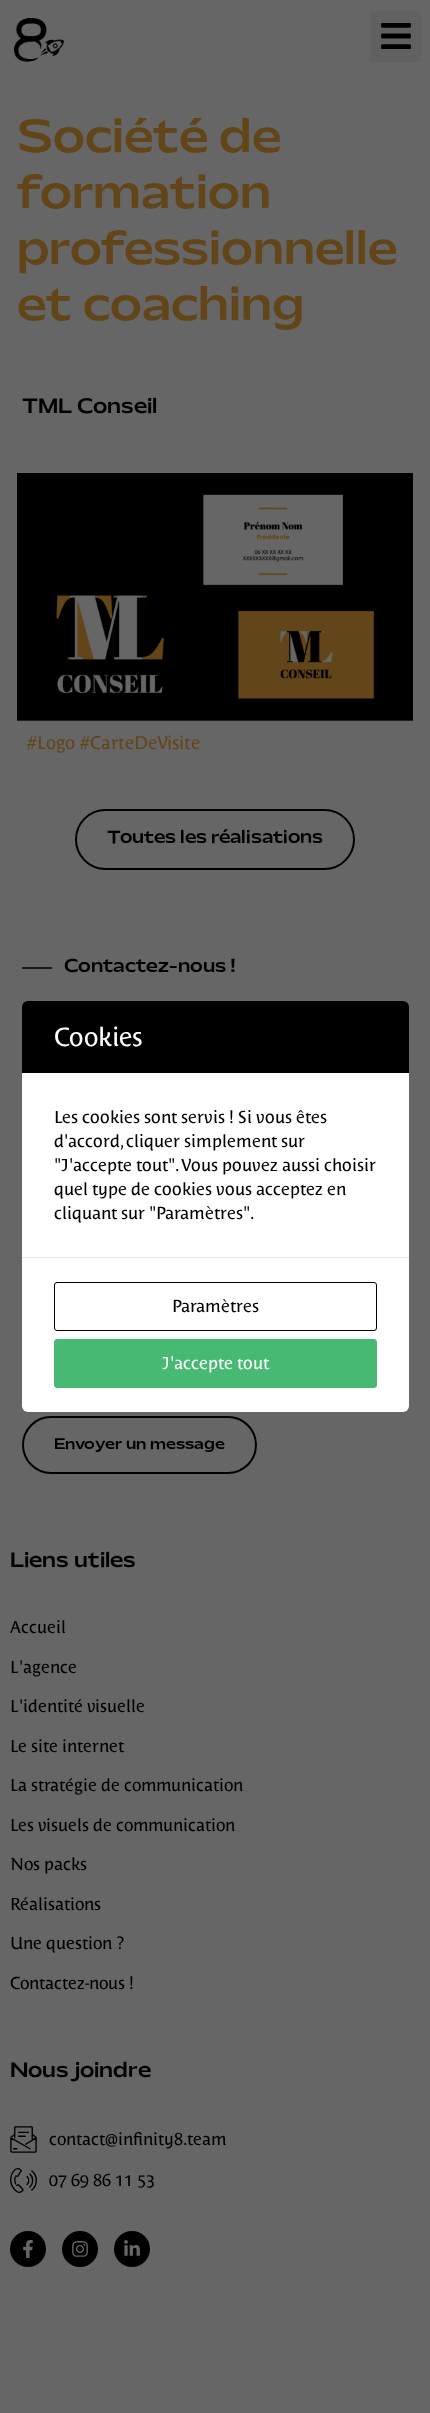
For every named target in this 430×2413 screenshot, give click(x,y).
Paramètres (215, 1306)
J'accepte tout (215, 1363)
